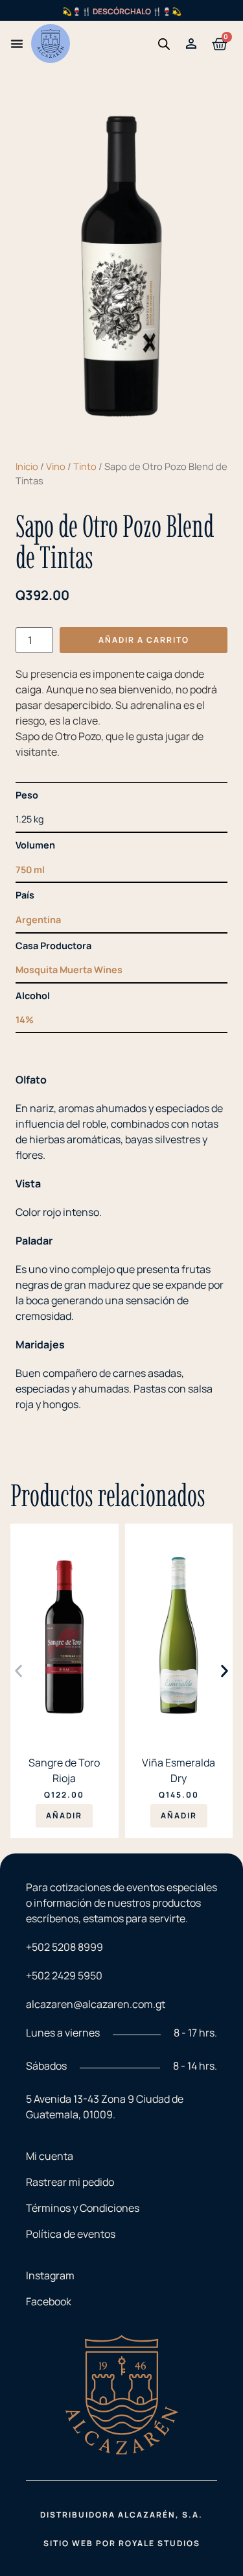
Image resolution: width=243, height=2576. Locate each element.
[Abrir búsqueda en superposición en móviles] (164, 44)
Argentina (38, 920)
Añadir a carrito (144, 640)
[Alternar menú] (17, 43)
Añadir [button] (64, 1815)
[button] (18, 1671)
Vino (56, 466)
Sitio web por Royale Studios (122, 2543)
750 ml (30, 870)
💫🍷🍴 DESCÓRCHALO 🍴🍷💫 (122, 11)
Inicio (27, 466)
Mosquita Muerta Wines (69, 970)
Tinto (85, 466)
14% (25, 1020)
